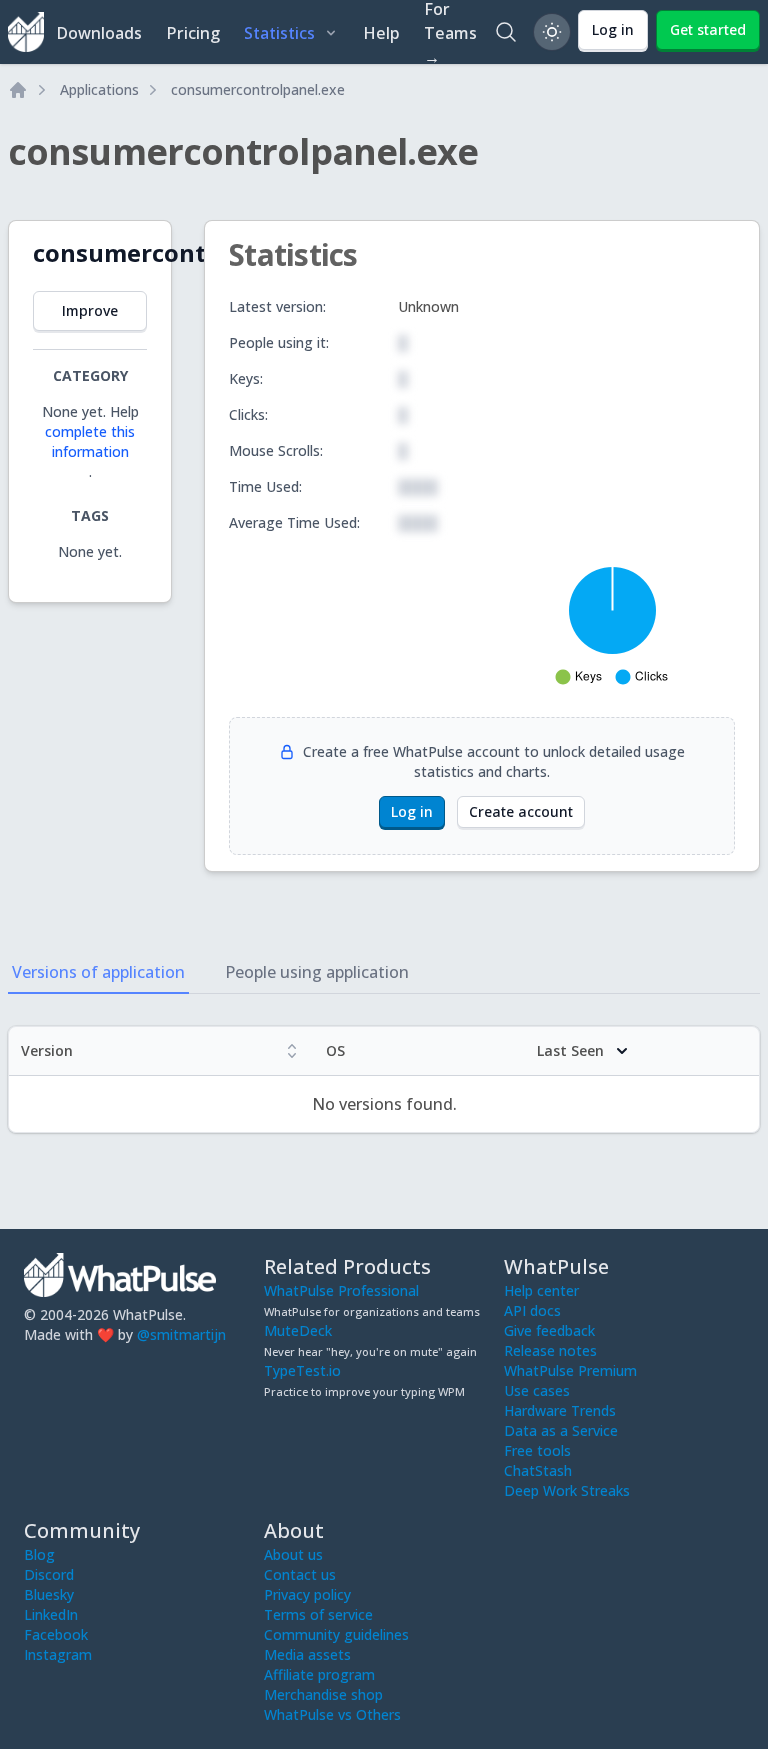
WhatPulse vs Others (332, 1714)
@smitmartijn (181, 1334)
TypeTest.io (302, 1370)
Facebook (56, 1634)
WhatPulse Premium (570, 1370)
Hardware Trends (560, 1410)
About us (293, 1554)
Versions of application (98, 972)
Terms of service (318, 1614)
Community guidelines (336, 1634)
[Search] (506, 32)
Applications (99, 89)
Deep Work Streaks (567, 1490)
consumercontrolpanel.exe (258, 89)
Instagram (58, 1654)
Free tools (537, 1450)
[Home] (18, 90)
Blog (39, 1554)
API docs (532, 1310)
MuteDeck (298, 1330)
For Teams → (450, 32)
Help (381, 33)
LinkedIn (51, 1614)
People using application (317, 972)
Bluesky (49, 1594)
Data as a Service (561, 1430)
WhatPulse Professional (341, 1290)
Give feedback (549, 1330)
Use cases (537, 1390)
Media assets (307, 1654)
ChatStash (538, 1470)
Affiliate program (319, 1674)
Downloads (99, 33)
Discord (49, 1574)
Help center (541, 1290)
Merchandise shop (323, 1694)
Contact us (300, 1574)
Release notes (550, 1350)
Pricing (193, 33)
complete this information (90, 441)
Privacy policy (307, 1594)
